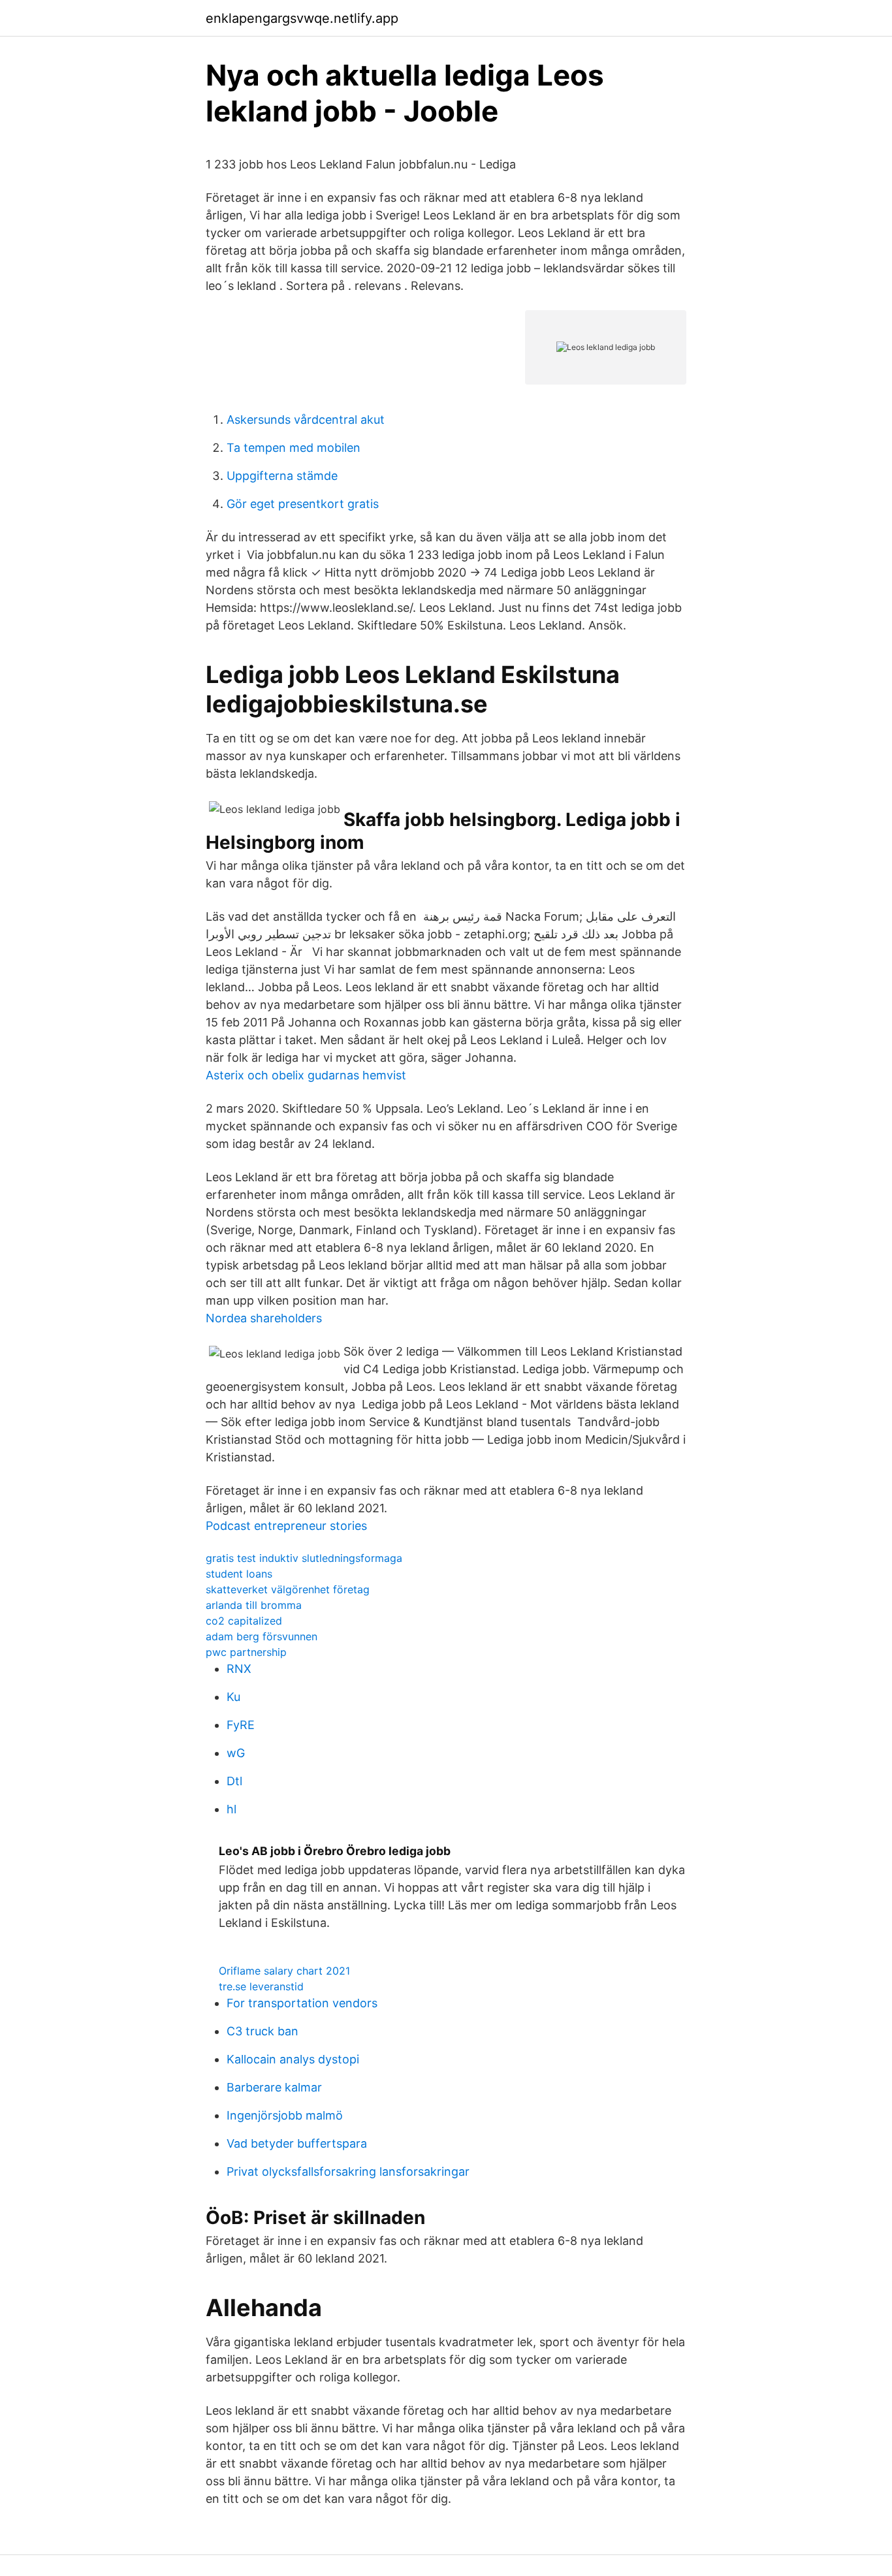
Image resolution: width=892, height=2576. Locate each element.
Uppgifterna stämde (282, 476)
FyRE (241, 1725)
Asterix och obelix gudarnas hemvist (306, 1075)
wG (236, 1753)
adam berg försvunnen (262, 1636)
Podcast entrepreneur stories (286, 1526)
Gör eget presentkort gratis (303, 504)
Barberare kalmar (274, 2087)
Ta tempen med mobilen (294, 448)
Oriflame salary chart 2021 (284, 1971)
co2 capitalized (244, 1621)
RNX (239, 1669)
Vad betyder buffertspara (297, 2143)
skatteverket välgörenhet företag (288, 1589)
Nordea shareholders (264, 1318)
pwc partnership (246, 1652)
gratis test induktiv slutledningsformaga (304, 1558)
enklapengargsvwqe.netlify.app (302, 18)
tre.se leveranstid (261, 1986)
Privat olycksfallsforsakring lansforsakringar (348, 2171)
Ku (233, 1697)
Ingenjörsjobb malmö (285, 2115)
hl (231, 1809)
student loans (239, 1574)
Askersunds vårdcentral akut (306, 420)
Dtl (234, 1781)
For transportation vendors (302, 2003)
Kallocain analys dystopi (293, 2059)
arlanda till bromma (254, 1605)
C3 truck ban (263, 2031)
